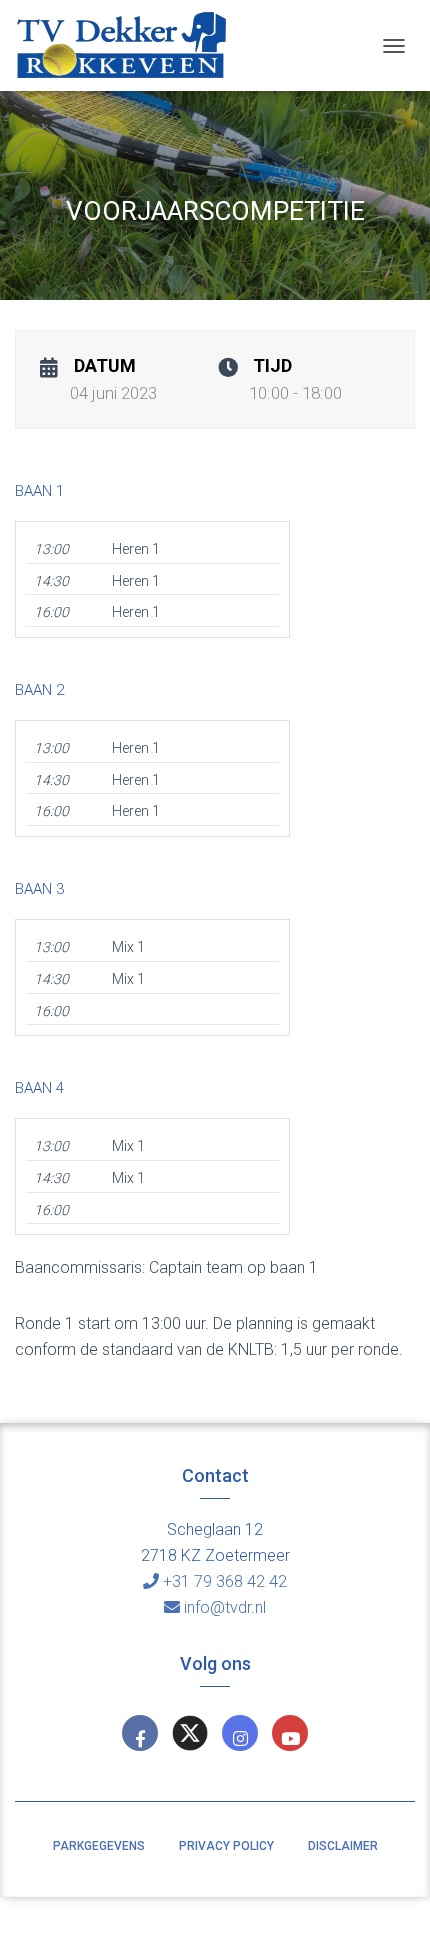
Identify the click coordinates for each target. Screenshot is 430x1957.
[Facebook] (140, 1733)
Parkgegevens (99, 1846)
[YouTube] (290, 1733)
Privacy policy (226, 1846)
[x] (190, 1733)
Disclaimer (343, 1846)
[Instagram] (240, 1733)
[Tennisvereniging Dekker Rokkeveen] (128, 45)
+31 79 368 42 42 (225, 1581)
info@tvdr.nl (225, 1607)
